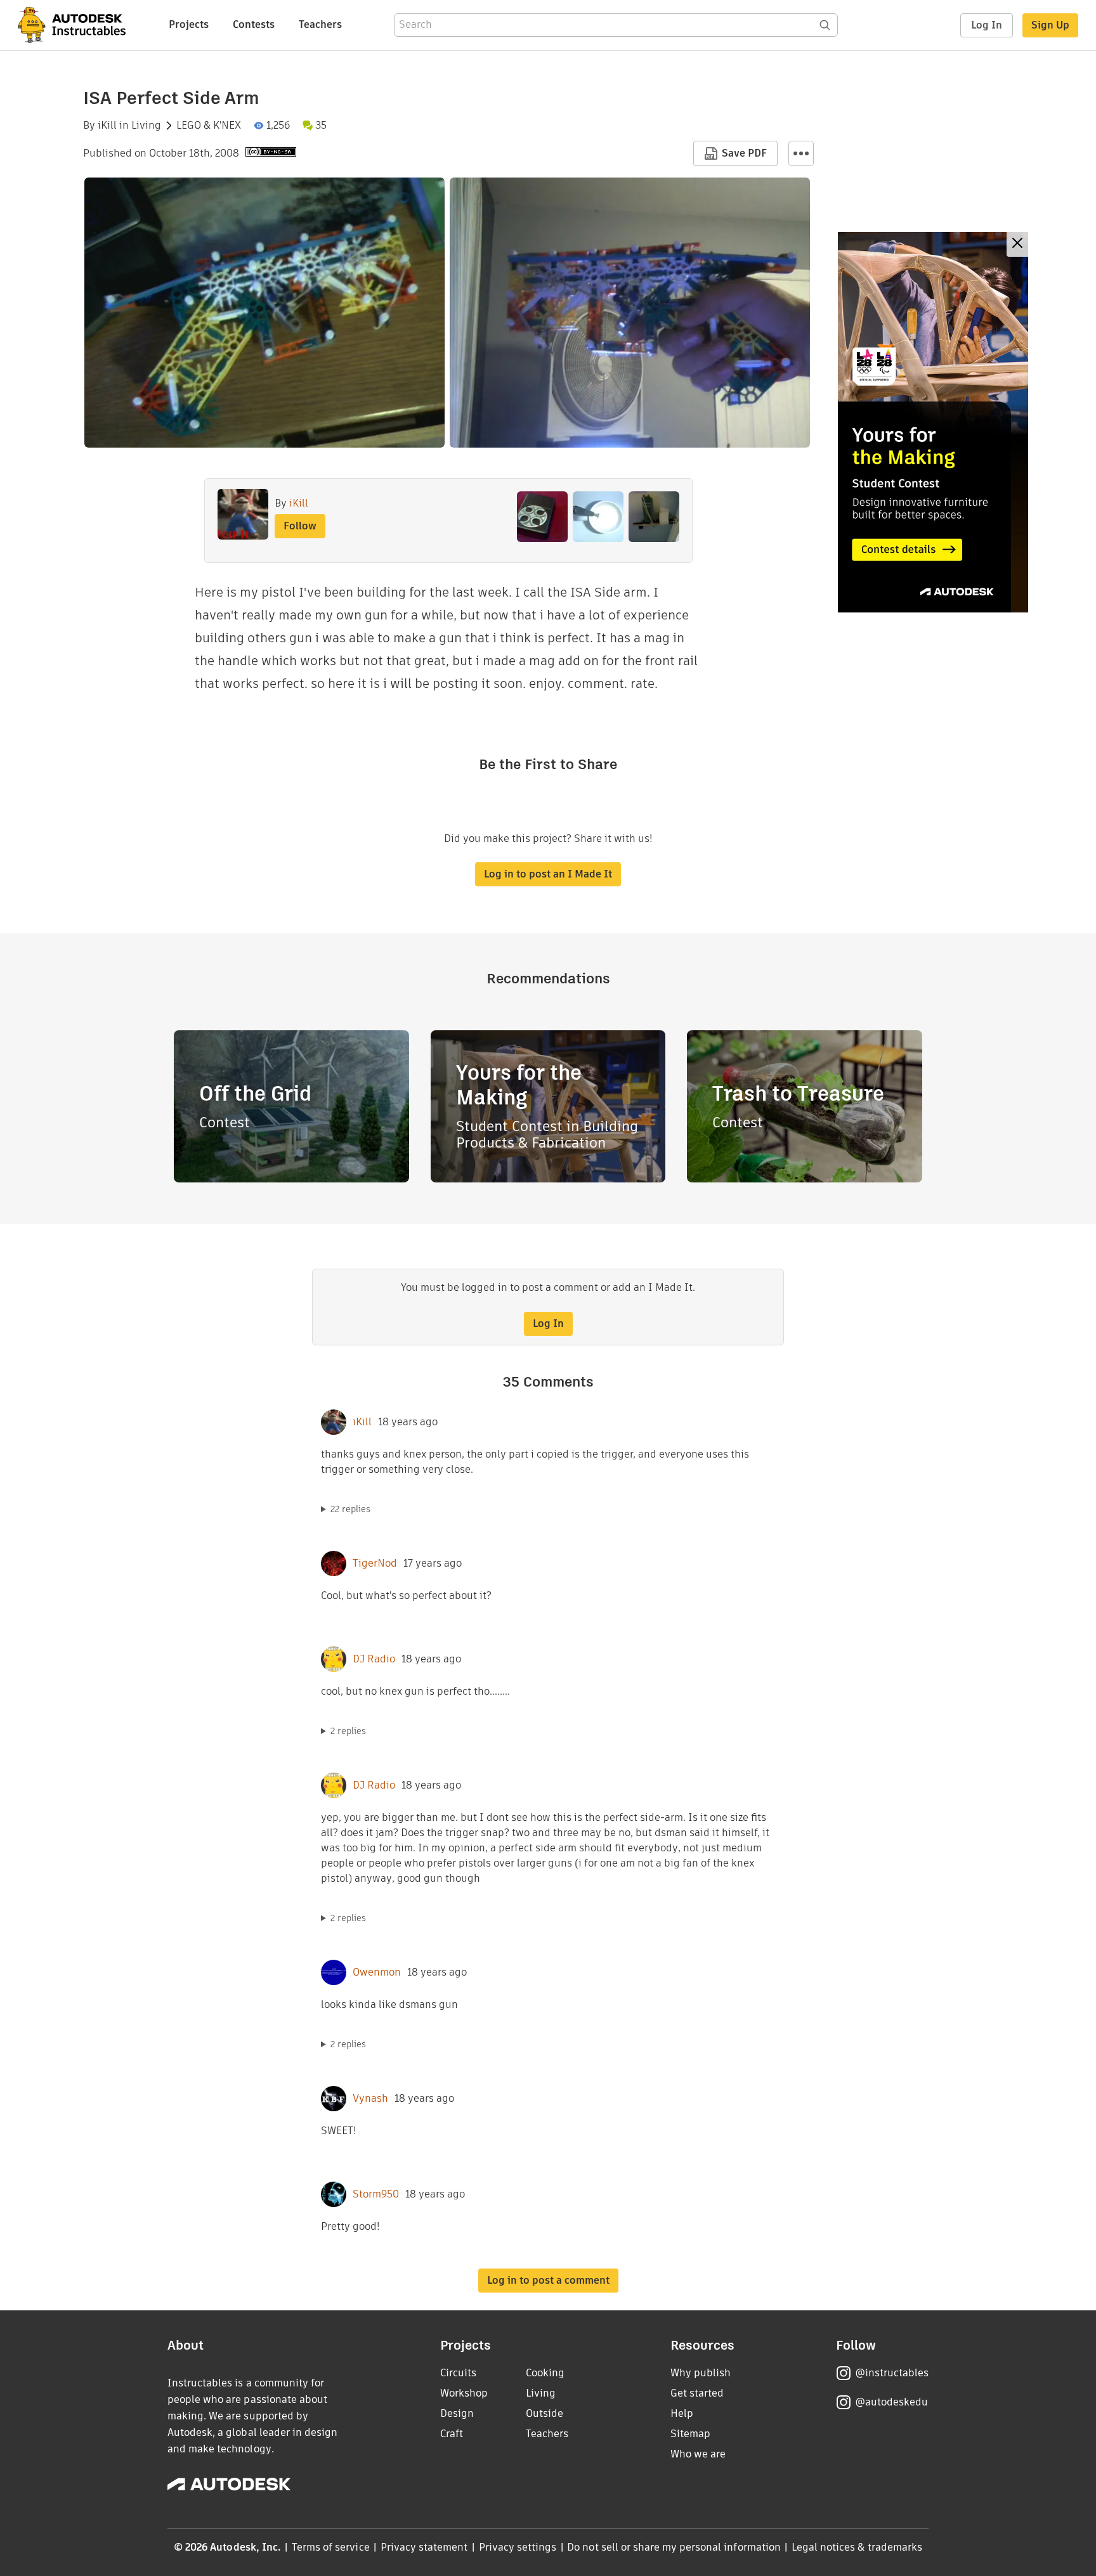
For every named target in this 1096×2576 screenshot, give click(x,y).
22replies (350, 1509)
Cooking (545, 2373)
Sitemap (690, 2434)
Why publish (701, 2373)
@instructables (892, 2373)
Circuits (458, 2373)
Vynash (370, 2099)
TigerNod (375, 1563)
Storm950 (376, 2194)
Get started (697, 2393)
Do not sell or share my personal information (674, 2547)
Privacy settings (518, 2547)
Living (146, 126)
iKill (107, 126)
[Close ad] (1017, 244)
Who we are (698, 2454)
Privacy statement (424, 2547)
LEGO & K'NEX (209, 126)
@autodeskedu (891, 2402)
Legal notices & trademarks (857, 2547)
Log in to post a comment (548, 2280)
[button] (801, 153)
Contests (254, 24)
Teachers (320, 24)
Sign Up (1050, 25)
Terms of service (331, 2547)
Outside (545, 2413)
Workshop (464, 2393)
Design (457, 2413)
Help (682, 2413)
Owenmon (377, 1972)
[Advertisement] (933, 422)
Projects (189, 24)
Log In (987, 25)
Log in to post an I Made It (548, 874)
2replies (348, 1731)
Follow (300, 526)
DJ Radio (374, 1659)
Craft (452, 2434)
